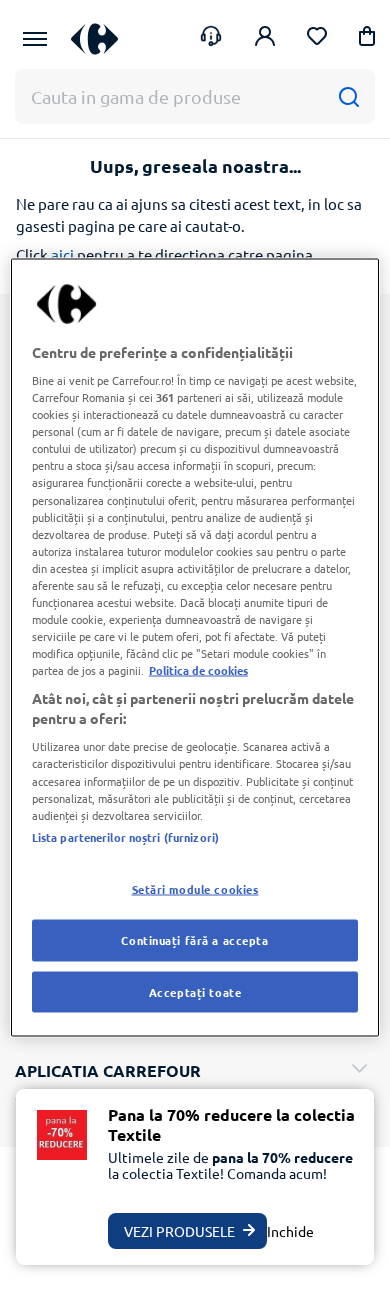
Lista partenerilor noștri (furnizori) (125, 836)
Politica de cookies (198, 670)
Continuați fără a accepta (194, 939)
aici (62, 254)
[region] (195, 647)
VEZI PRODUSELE (179, 1231)
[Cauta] (348, 96)
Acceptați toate (195, 991)
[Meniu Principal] (35, 39)
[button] (367, 39)
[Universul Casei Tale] (94, 38)
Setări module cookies (195, 888)
